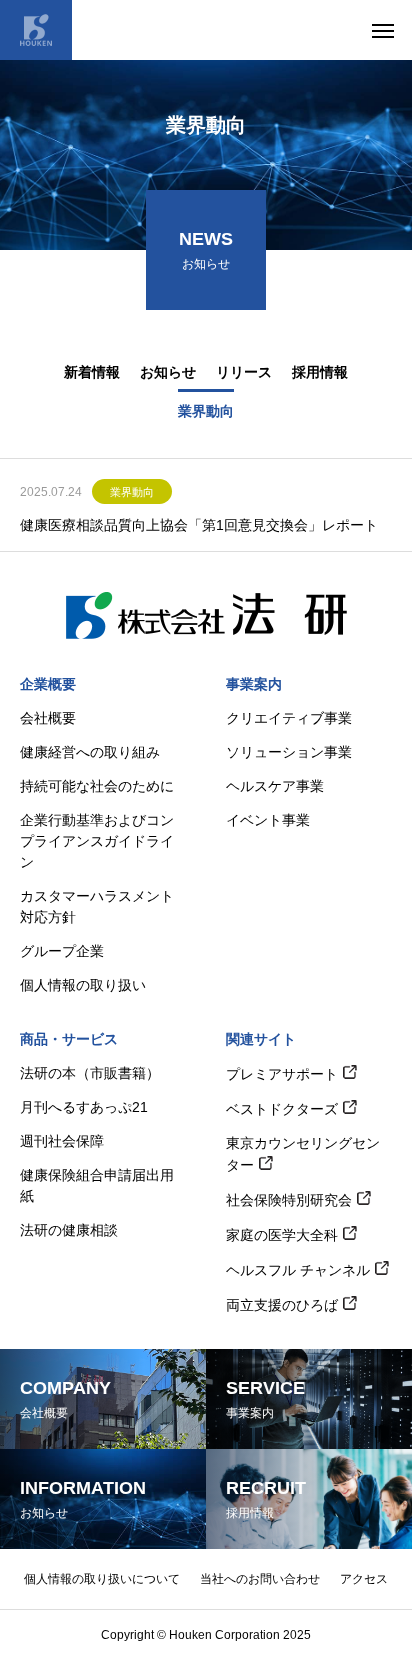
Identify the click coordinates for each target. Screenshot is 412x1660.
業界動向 (132, 492)
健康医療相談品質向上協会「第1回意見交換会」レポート (199, 525)
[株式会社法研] (36, 30)
